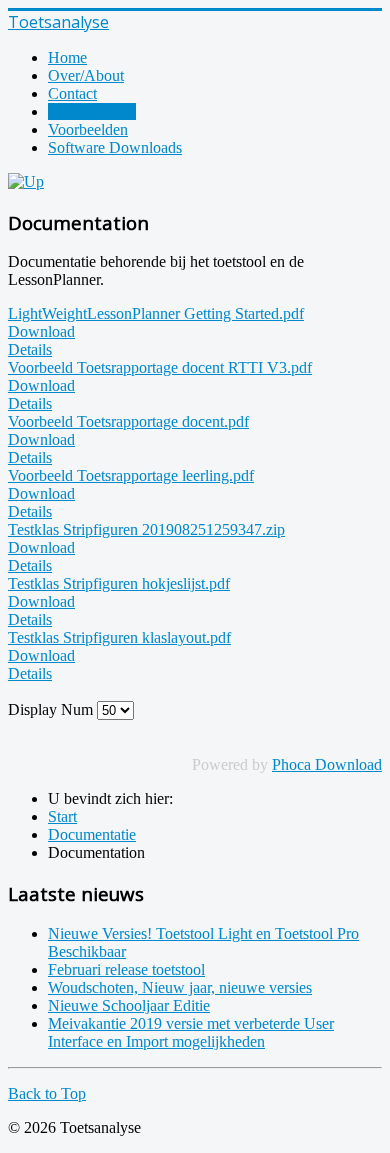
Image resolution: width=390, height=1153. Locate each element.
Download (41, 331)
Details (30, 349)
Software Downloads (115, 147)
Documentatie (92, 111)
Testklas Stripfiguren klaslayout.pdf (119, 637)
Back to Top (47, 1093)
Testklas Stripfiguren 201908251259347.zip (146, 529)
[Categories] (26, 181)
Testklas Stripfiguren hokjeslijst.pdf (119, 583)
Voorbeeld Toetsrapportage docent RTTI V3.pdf (160, 367)
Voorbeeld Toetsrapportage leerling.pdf (131, 475)
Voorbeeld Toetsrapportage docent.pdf (128, 421)
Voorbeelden (88, 129)
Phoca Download (327, 764)
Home (67, 57)
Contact (72, 93)
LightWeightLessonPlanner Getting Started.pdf (156, 313)
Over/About (86, 75)
